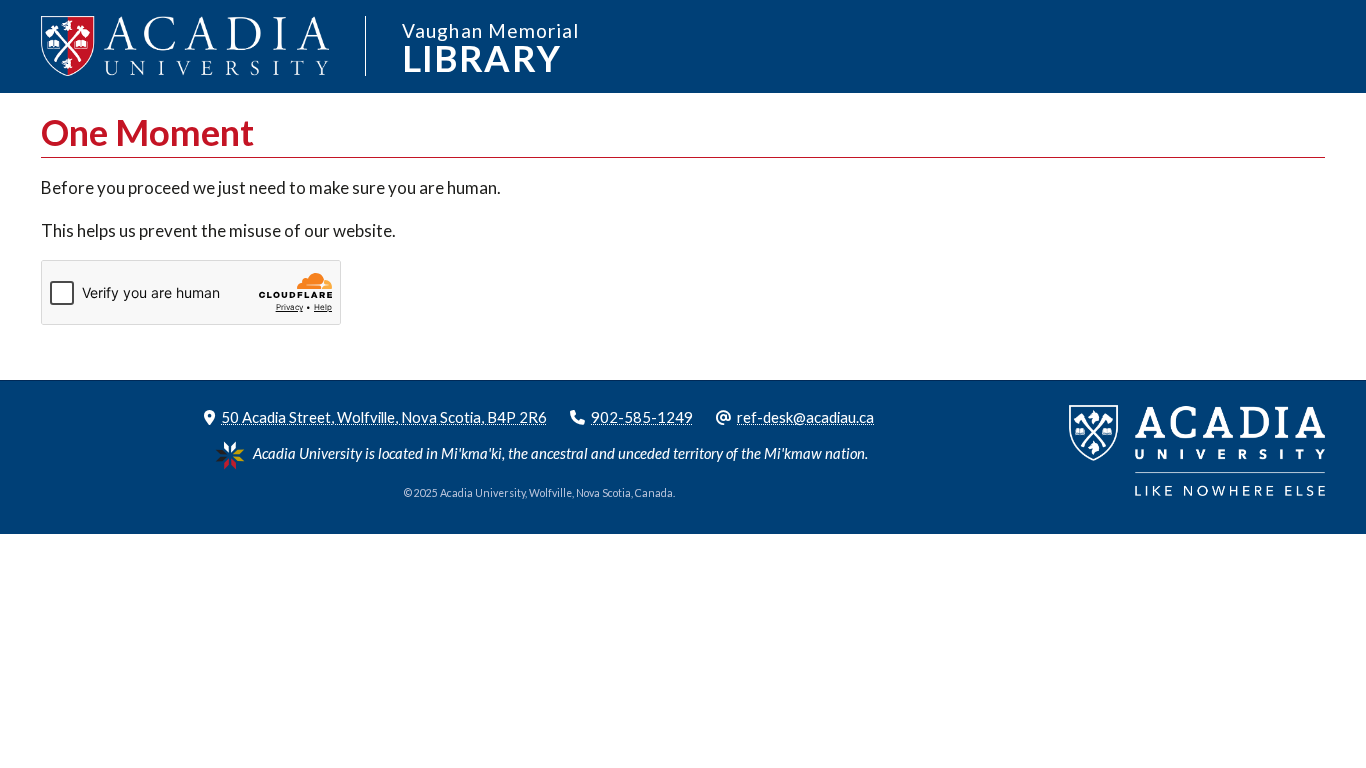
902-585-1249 (642, 417)
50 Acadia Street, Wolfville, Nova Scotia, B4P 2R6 (384, 417)
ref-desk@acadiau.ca (805, 417)
